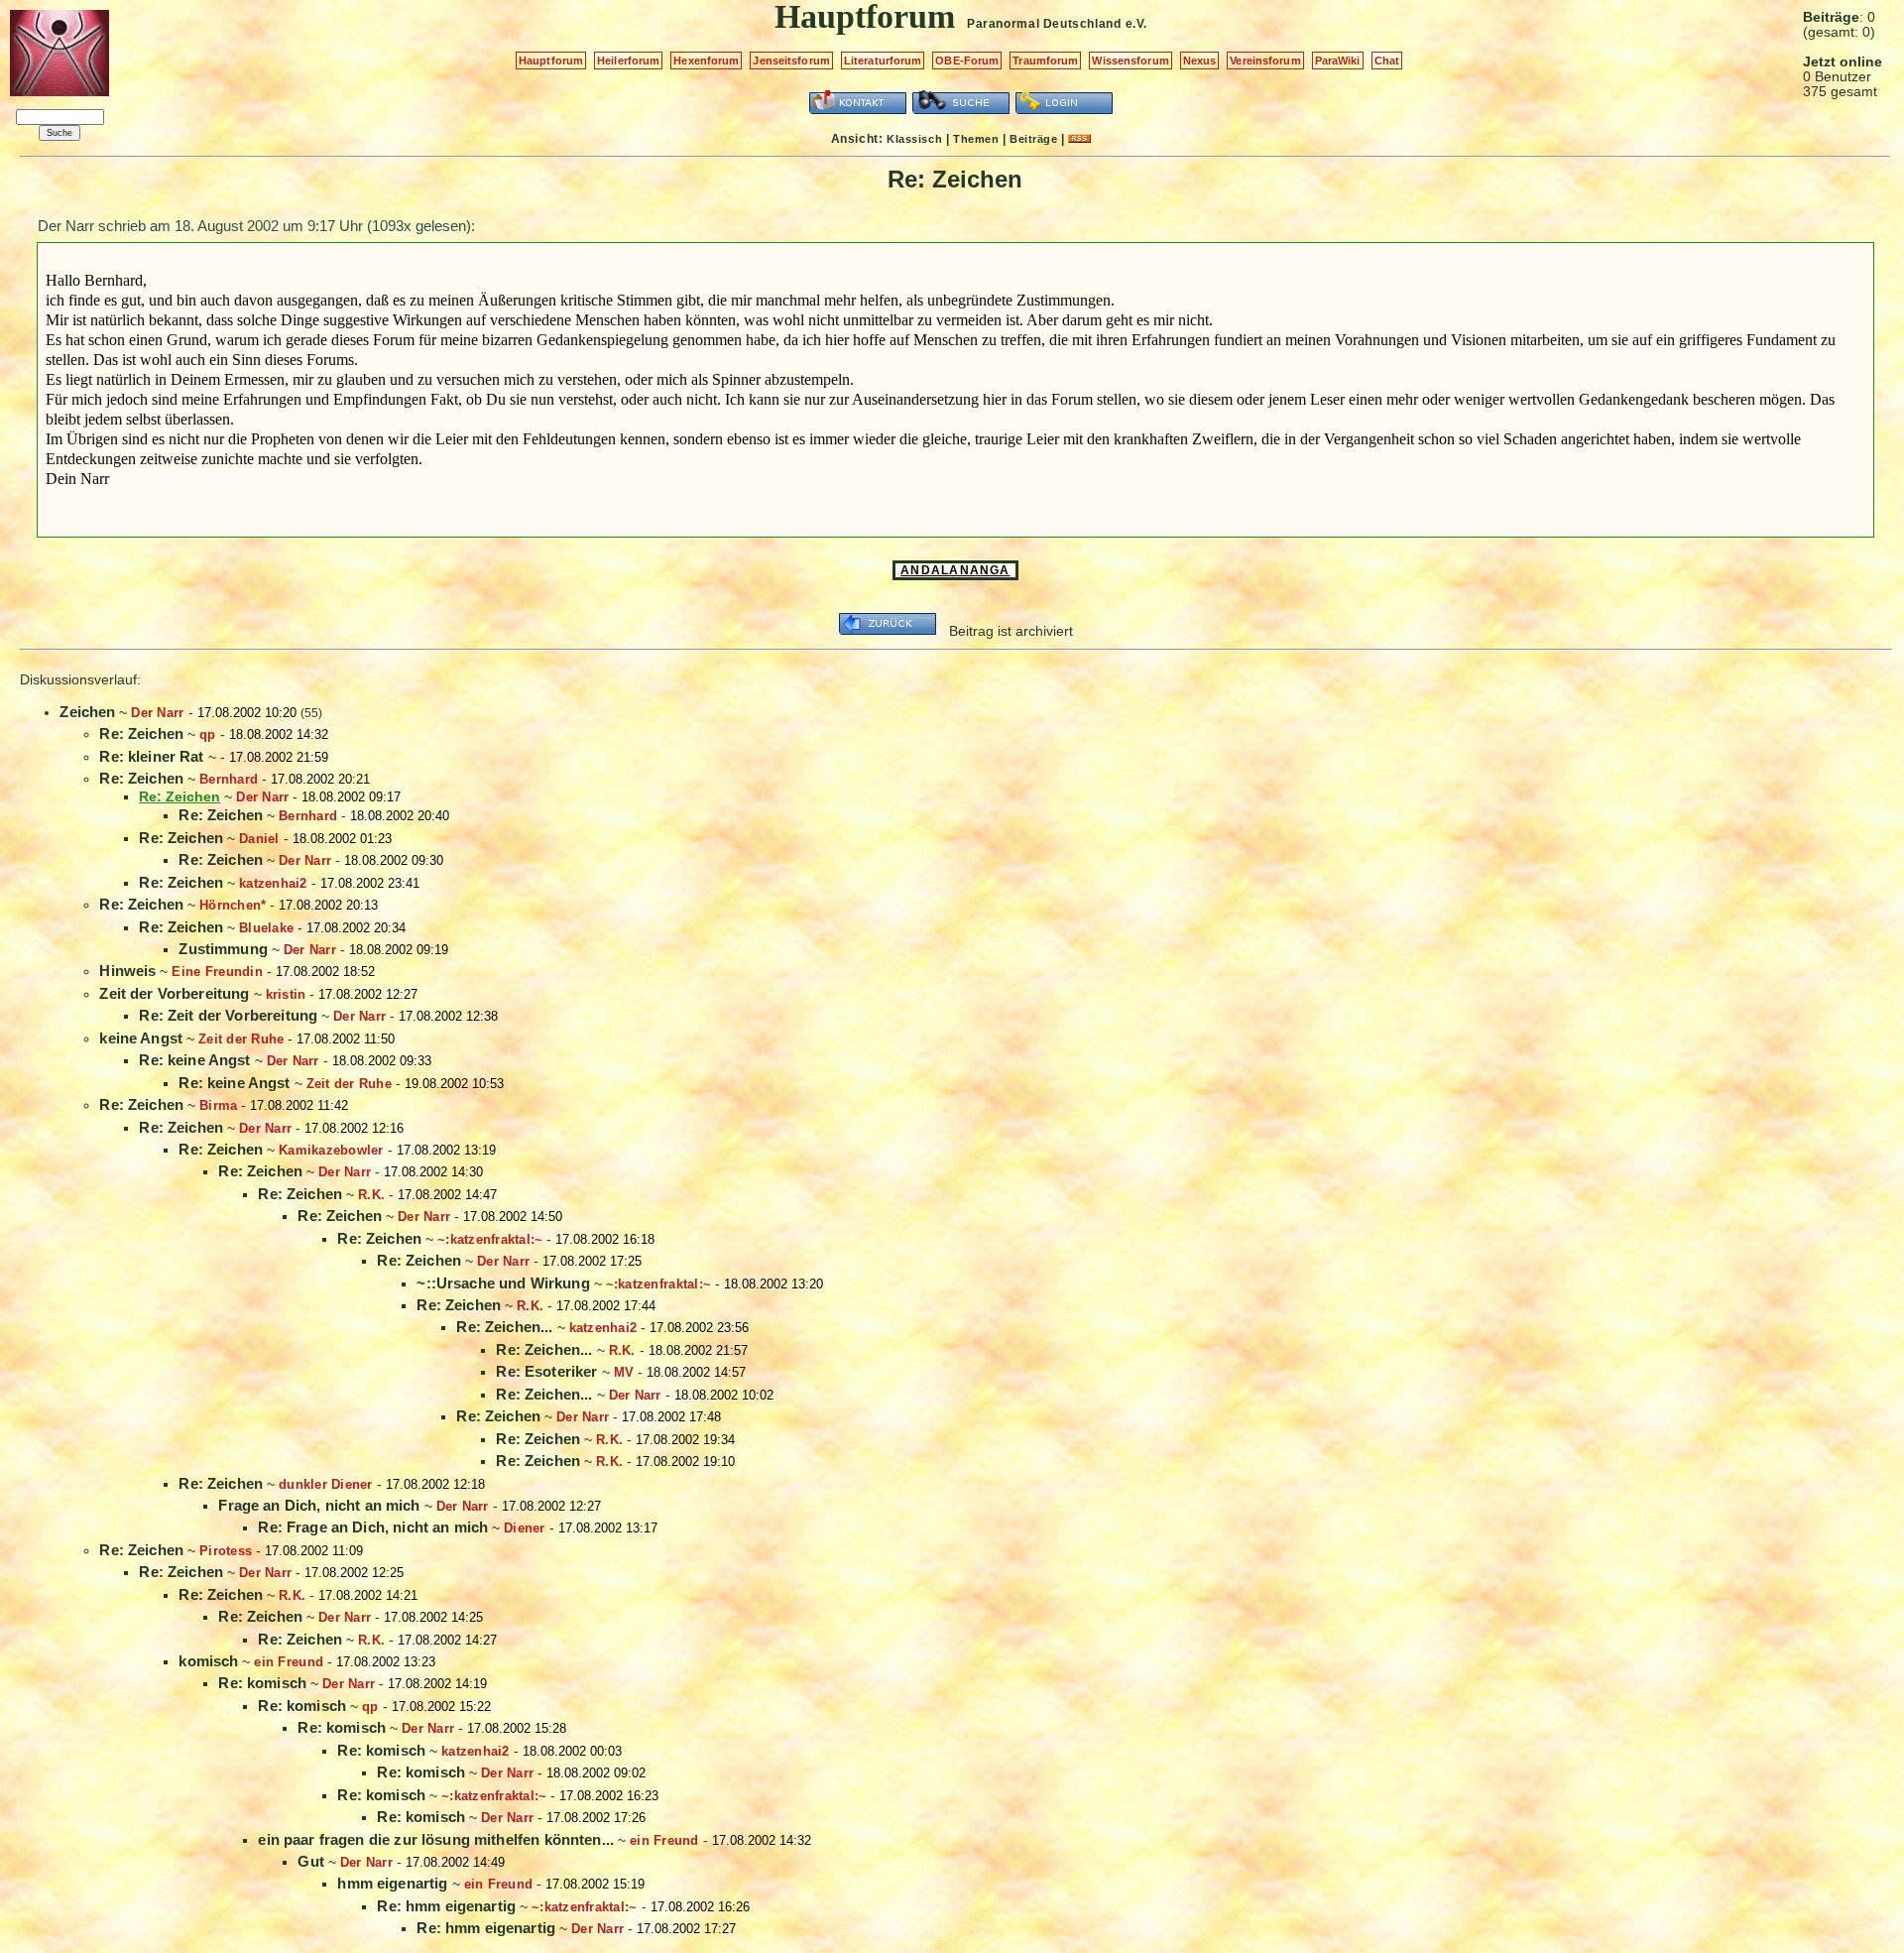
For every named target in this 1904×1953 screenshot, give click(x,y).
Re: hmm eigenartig (446, 1906)
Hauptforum (551, 61)
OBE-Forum (967, 61)
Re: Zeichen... (504, 1327)
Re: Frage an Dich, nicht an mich (373, 1527)
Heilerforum (628, 61)
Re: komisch (262, 1683)
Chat (1387, 61)
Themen (976, 139)
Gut (310, 1861)
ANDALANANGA (955, 570)
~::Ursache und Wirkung (503, 1283)
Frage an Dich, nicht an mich (319, 1505)
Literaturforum (883, 61)
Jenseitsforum (791, 61)
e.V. (1136, 24)
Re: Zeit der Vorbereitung (228, 1015)
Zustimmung (223, 949)
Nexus (1200, 61)
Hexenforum (706, 61)
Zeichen (87, 712)
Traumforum (1045, 61)
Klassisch (914, 139)
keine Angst (141, 1038)
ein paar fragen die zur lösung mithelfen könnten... (436, 1839)
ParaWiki (1338, 61)
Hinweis (127, 971)
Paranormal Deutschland (1044, 24)
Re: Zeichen (141, 733)
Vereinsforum (1265, 61)
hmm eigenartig (392, 1883)
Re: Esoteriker (546, 1371)
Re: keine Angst (194, 1060)
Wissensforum (1130, 61)
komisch (208, 1661)
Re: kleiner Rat (151, 756)
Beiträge (1033, 139)
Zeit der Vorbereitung (174, 993)
